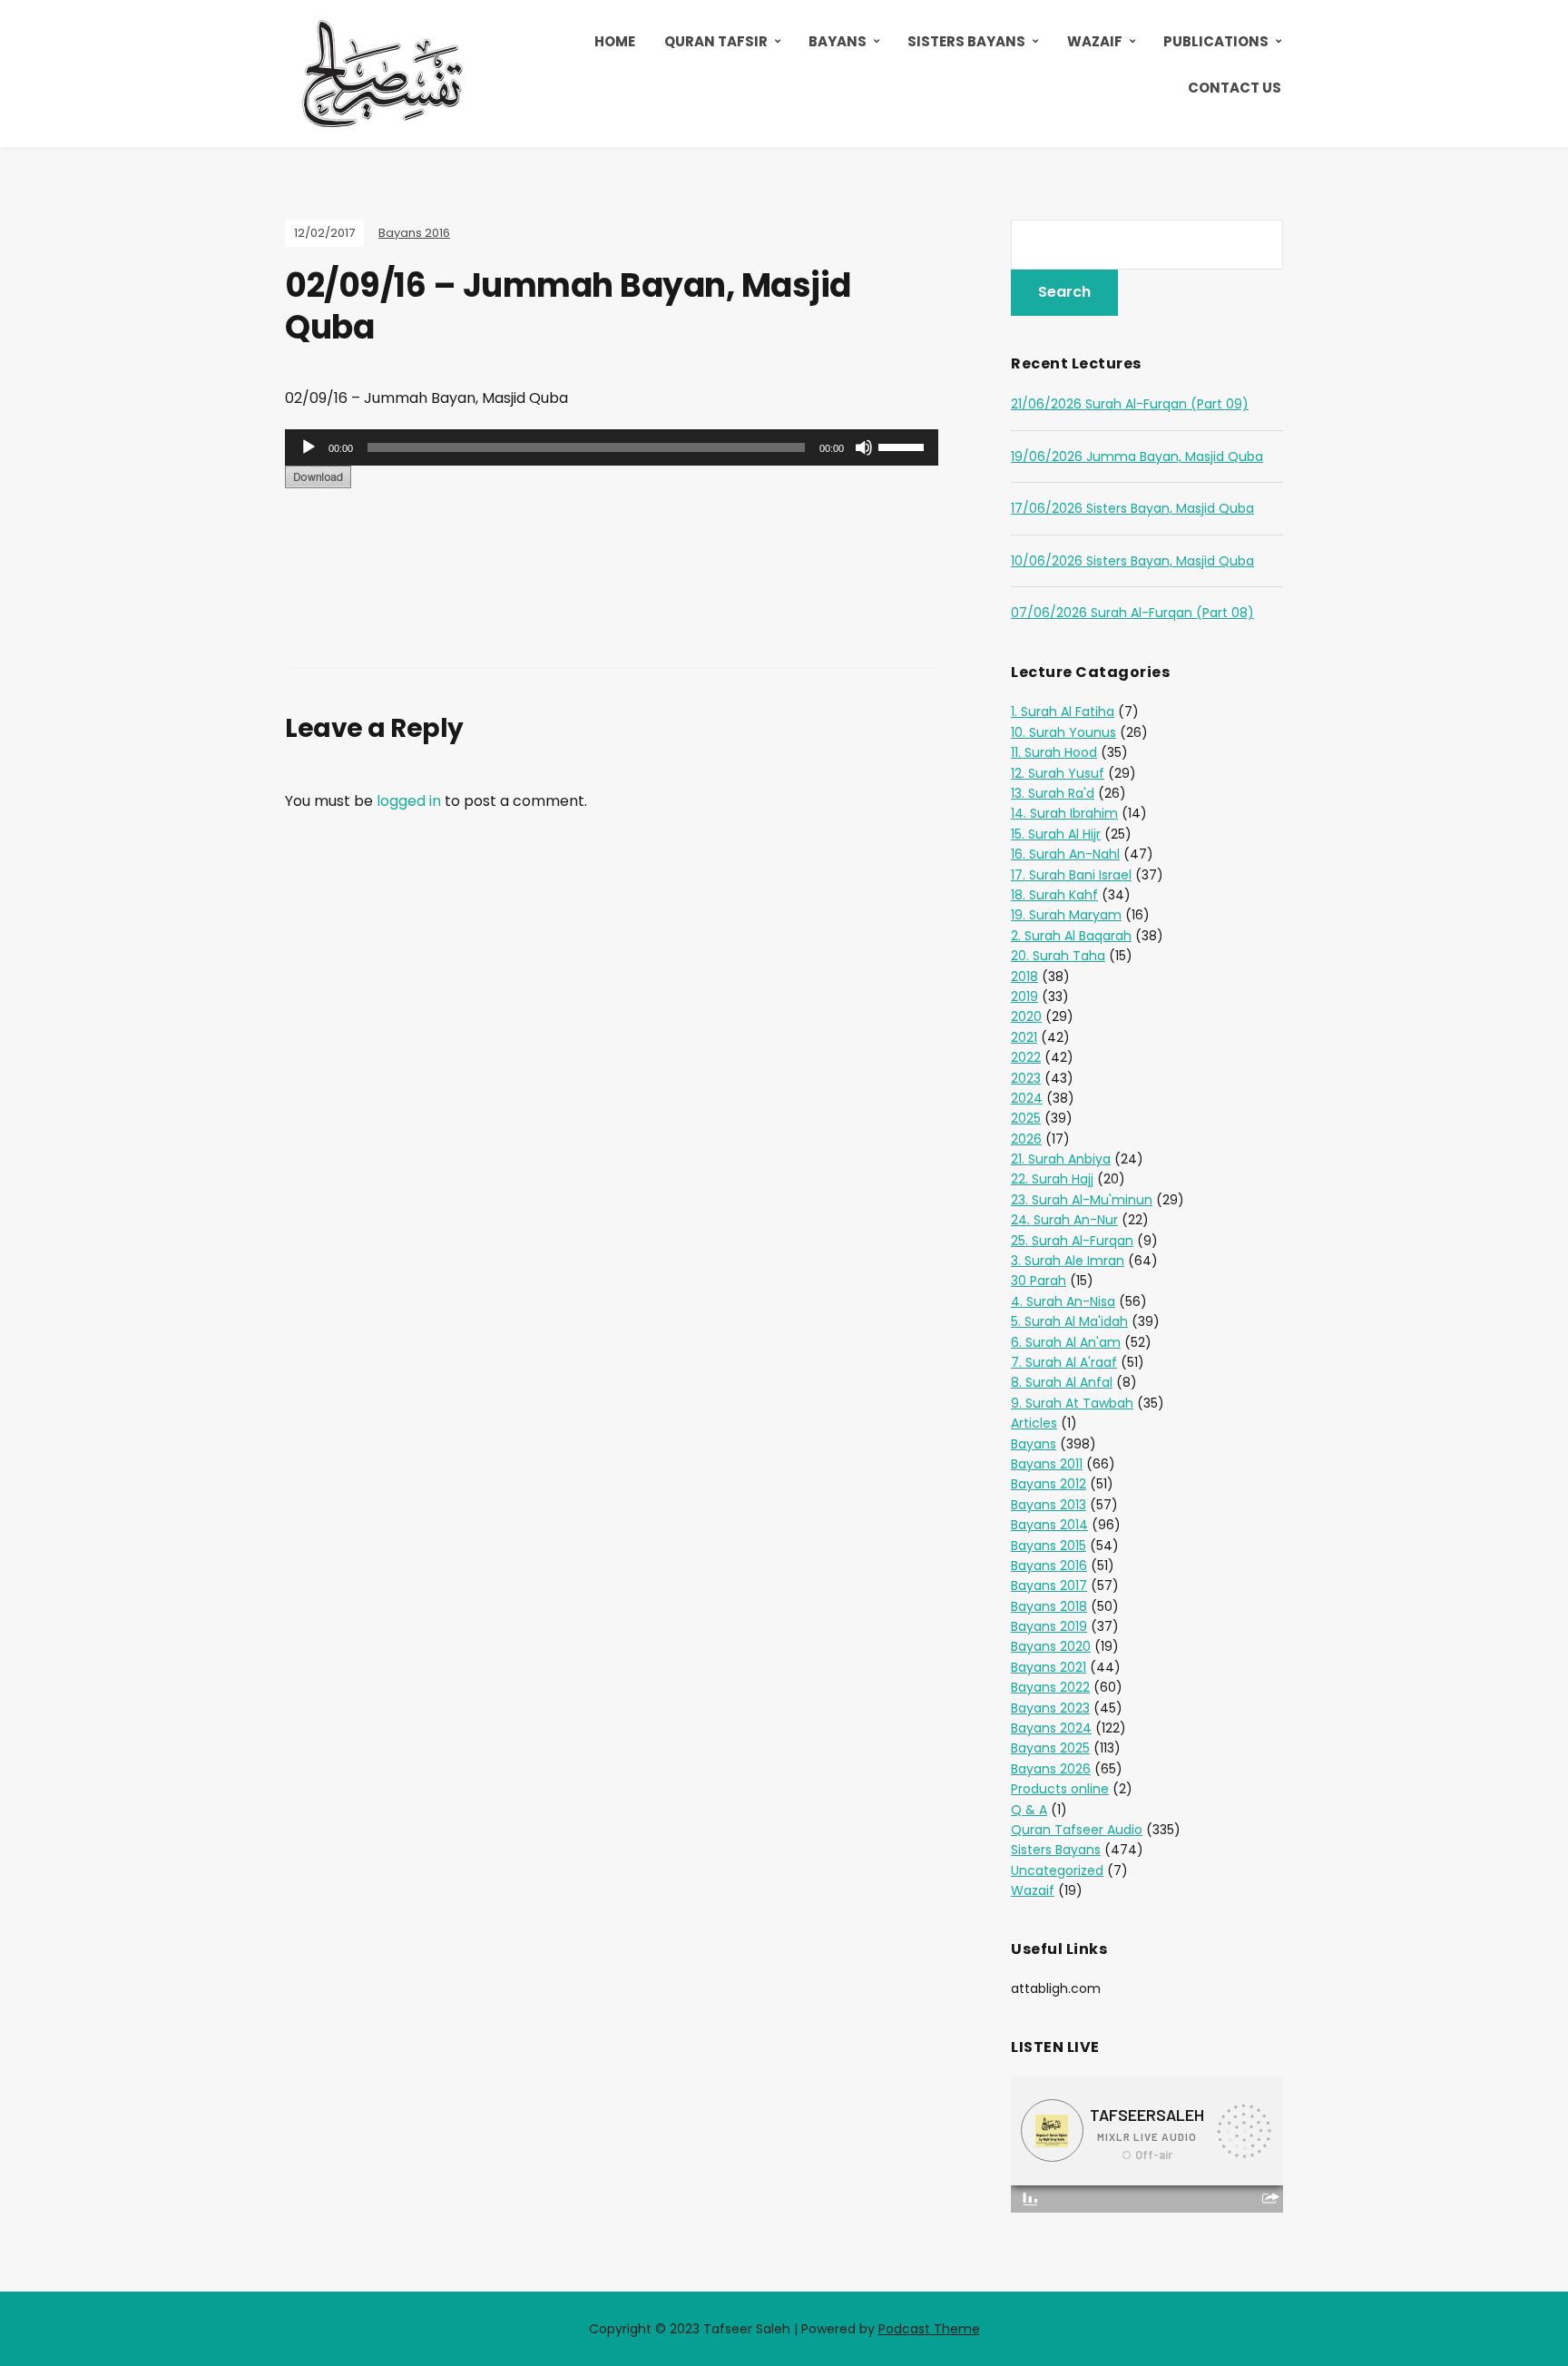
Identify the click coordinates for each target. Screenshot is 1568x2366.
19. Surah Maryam (1066, 915)
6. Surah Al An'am (1066, 1342)
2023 (1026, 1078)
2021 (1024, 1037)
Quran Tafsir (716, 41)
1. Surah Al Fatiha (1063, 712)
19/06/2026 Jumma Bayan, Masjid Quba (1137, 457)
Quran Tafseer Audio (1077, 1830)
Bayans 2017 (1049, 1586)
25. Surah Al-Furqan (1072, 1241)
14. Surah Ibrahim (1064, 813)
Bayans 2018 (1049, 1606)
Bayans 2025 (1050, 1748)
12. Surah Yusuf (1058, 773)
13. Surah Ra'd (1053, 793)
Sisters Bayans (966, 41)
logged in (409, 801)
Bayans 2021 (1049, 1667)
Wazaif (1095, 41)
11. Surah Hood (1054, 752)
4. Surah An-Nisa (1063, 1301)
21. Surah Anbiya (1061, 1159)
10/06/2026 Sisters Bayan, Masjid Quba (1132, 561)
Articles (1034, 1423)
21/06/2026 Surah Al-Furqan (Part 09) (1130, 404)
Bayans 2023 (1050, 1708)
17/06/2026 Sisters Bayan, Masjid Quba (1132, 508)
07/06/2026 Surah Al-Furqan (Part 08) (1132, 613)
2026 (1026, 1139)
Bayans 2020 (1051, 1646)
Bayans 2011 (1047, 1464)
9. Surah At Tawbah (1072, 1403)
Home (615, 41)
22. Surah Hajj (1052, 1179)
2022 (1026, 1057)
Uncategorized (1057, 1870)
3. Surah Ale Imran (1068, 1261)
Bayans (838, 41)
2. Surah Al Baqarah (1071, 936)
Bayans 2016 (414, 233)
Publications (1216, 41)
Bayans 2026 (1051, 1769)
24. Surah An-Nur (1064, 1220)
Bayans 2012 (1049, 1484)
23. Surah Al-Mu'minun (1082, 1200)
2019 (1024, 996)
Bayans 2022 (1050, 1687)
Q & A (1029, 1810)
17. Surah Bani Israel (1071, 875)
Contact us (1235, 88)
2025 (1026, 1118)
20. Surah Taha (1058, 956)
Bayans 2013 (1049, 1505)
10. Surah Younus (1063, 732)
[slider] (904, 446)
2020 (1026, 1016)
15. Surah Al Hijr (1056, 834)
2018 (1024, 977)
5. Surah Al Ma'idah (1069, 1321)
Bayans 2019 (1049, 1626)
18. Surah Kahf (1054, 895)
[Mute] (864, 447)
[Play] (309, 447)
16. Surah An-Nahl (1065, 854)
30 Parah (1039, 1281)
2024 (1027, 1098)
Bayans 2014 (1049, 1525)
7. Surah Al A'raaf (1064, 1362)
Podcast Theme (929, 2329)
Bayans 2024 (1051, 1728)
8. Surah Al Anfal (1062, 1382)
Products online (1060, 1789)
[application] (612, 447)
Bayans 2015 (1049, 1546)
